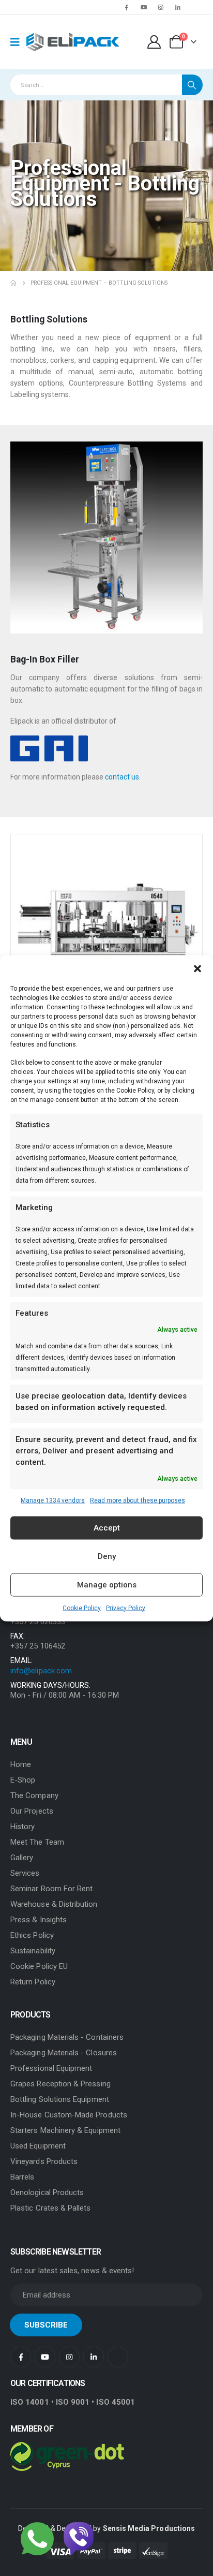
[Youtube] (144, 7)
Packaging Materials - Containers (67, 2037)
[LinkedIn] (178, 7)
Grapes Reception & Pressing (60, 2084)
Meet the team (37, 1842)
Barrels (22, 2177)
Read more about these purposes (138, 1500)
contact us (122, 777)
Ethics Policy (32, 1935)
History (22, 1827)
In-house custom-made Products (69, 2115)
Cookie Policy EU (39, 1966)
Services (25, 1873)
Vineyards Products (44, 2161)
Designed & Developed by (106, 2528)
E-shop (23, 1780)
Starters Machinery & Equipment (65, 2130)
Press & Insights (39, 1920)
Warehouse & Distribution (54, 1904)
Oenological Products (47, 2192)
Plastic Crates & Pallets (51, 2208)
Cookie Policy (82, 1608)
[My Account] (154, 42)
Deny (107, 1556)
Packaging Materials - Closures (64, 2053)
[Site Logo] (73, 42)
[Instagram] (161, 7)
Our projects (32, 1811)
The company (34, 1795)
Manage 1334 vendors (53, 1500)
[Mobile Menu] (18, 42)
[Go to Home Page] (13, 283)
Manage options (107, 1585)
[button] (197, 968)
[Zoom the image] (106, 447)
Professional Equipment (51, 2068)
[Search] (192, 85)
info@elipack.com (41, 1671)
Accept (107, 1528)
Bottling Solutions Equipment (60, 2099)
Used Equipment (38, 2146)
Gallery (22, 1858)
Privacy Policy (126, 1608)
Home (21, 1764)
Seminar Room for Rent (51, 1889)
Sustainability (33, 1951)
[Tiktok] (195, 7)
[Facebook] (127, 7)
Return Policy (33, 1982)
